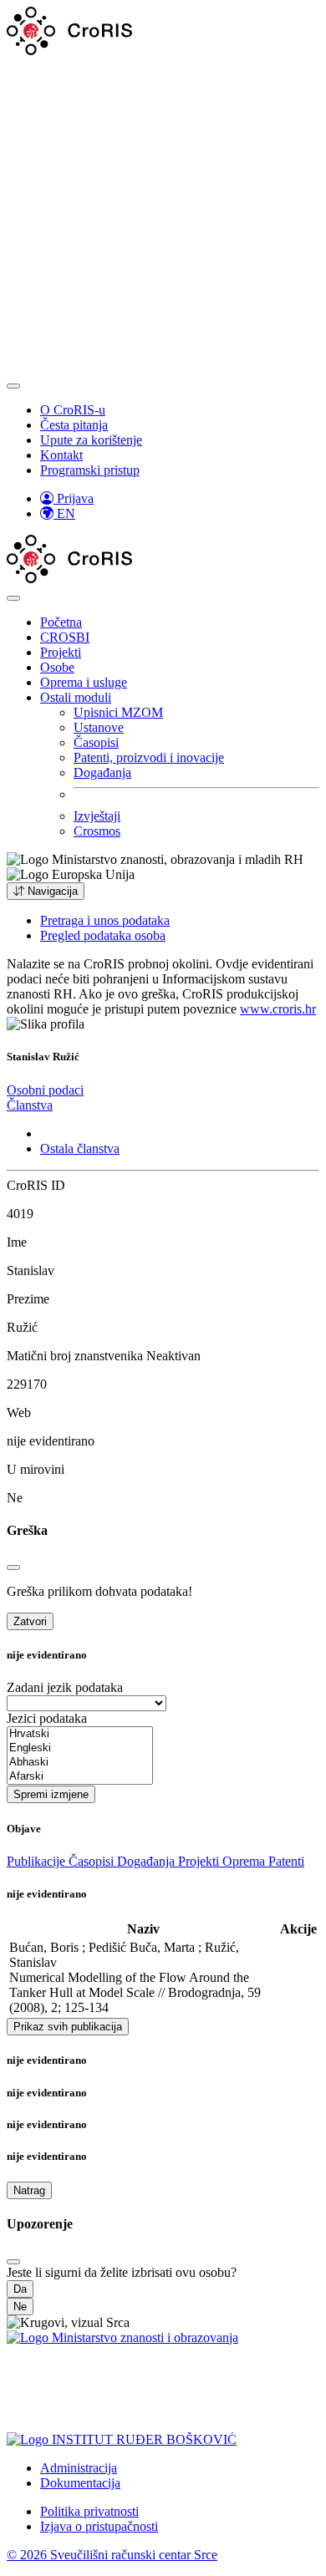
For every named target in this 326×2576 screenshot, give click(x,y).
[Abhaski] (80, 1763)
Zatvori (30, 1621)
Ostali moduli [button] (76, 697)
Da (20, 2289)
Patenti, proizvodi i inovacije (149, 757)
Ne (20, 2307)
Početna (61, 622)
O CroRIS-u (73, 410)
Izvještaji (97, 816)
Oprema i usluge (84, 682)
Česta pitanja (74, 425)
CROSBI (65, 637)
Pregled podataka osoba (103, 935)
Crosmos (97, 831)
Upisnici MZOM (118, 712)
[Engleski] (80, 1748)
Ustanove (99, 727)
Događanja (102, 772)
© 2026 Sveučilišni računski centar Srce (112, 2555)
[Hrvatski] (80, 1734)
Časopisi (96, 742)
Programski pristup (90, 470)
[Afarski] (80, 1777)
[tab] (45, 1090)
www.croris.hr (278, 1009)
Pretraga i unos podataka (105, 920)
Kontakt (61, 455)
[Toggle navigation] (13, 386)
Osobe (57, 667)
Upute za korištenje (91, 440)
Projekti (61, 652)
